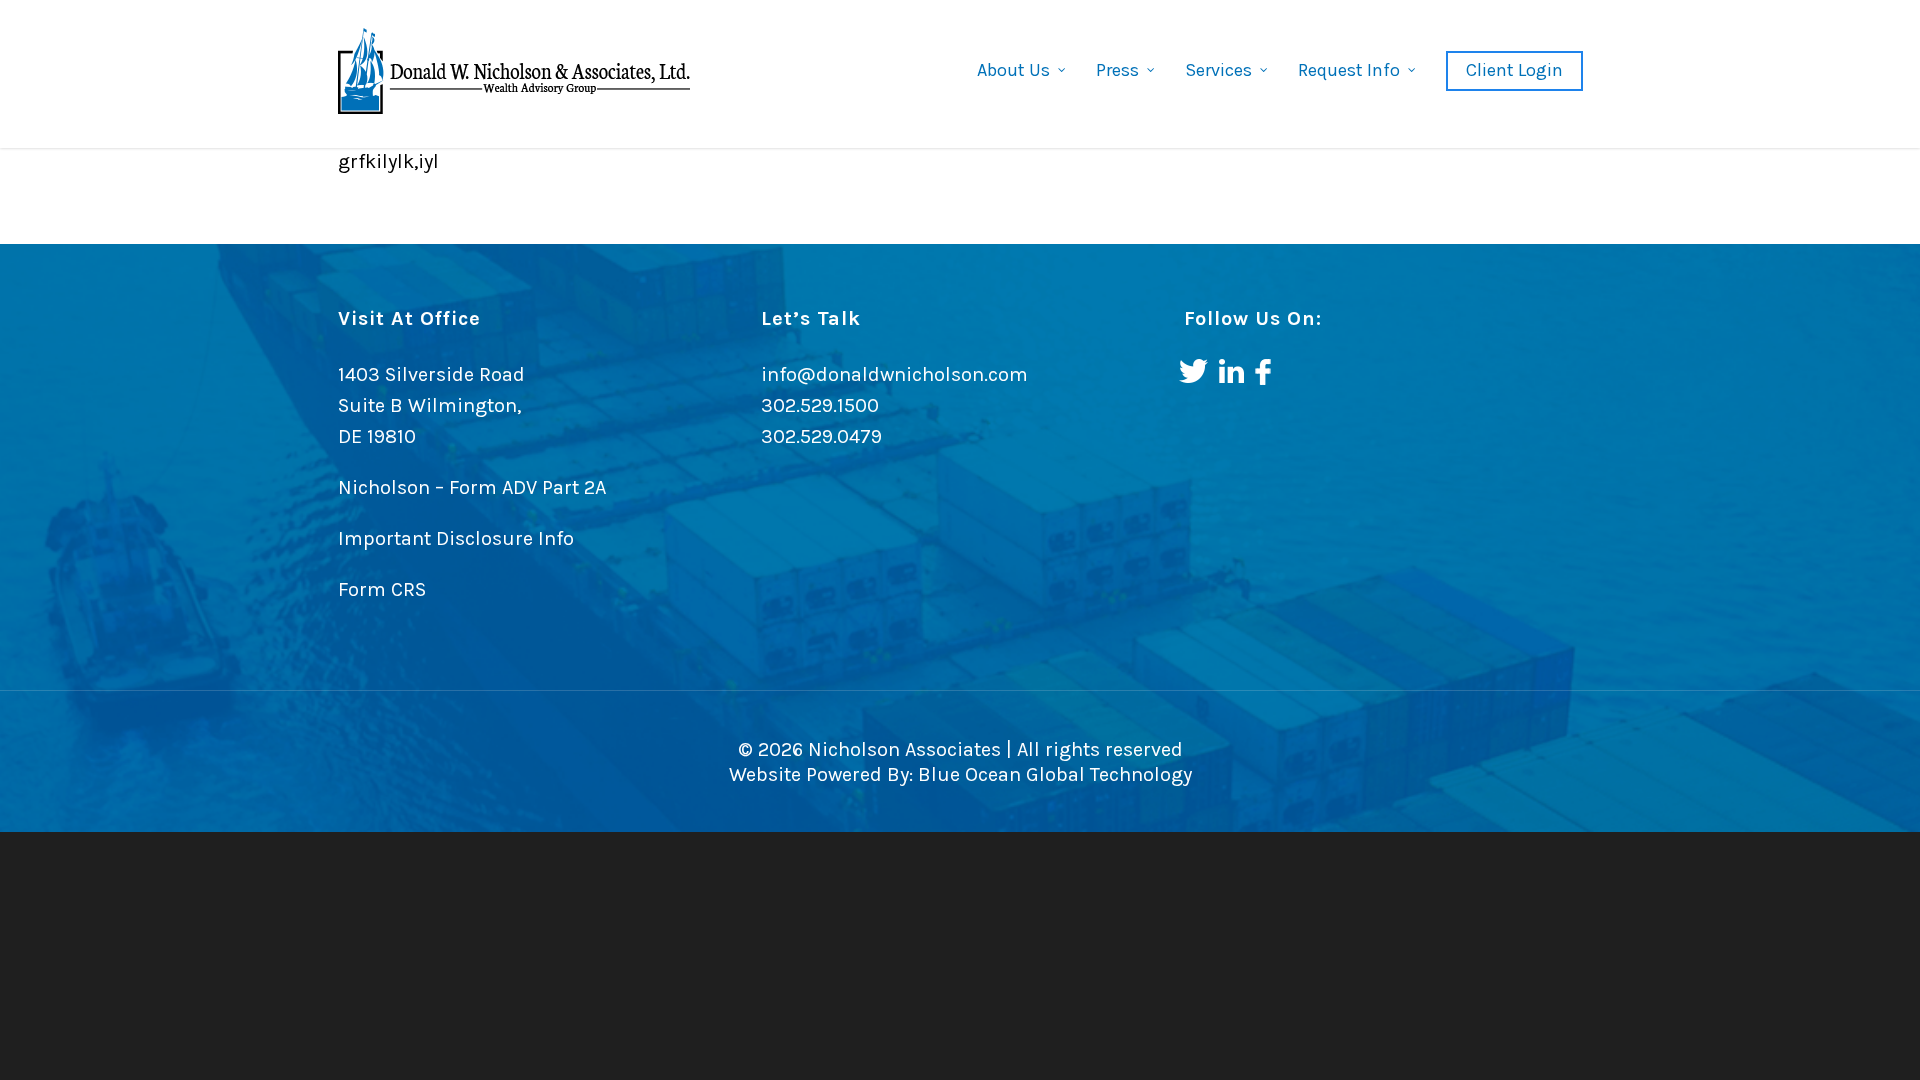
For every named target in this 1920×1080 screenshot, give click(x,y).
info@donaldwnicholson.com (894, 374)
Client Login (1514, 70)
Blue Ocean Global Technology (1052, 774)
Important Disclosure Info (456, 538)
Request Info (1349, 70)
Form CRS (382, 589)
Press (1117, 70)
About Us (1013, 70)
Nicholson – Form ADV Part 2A (472, 487)
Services (1218, 70)
